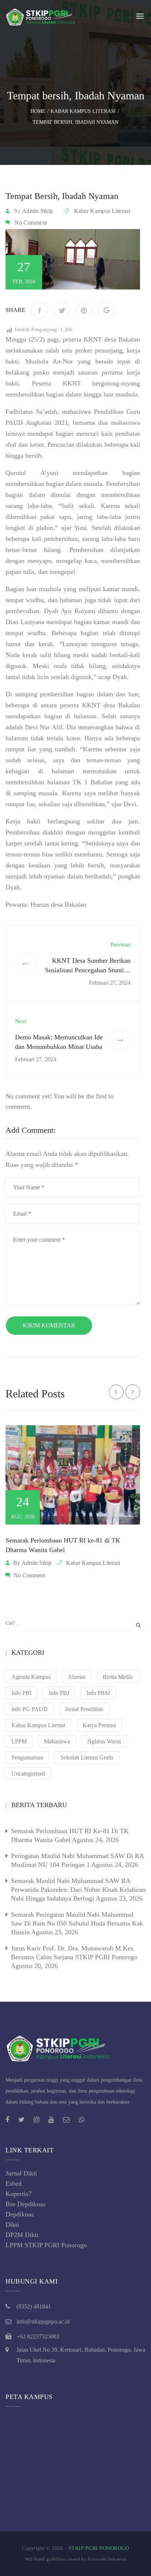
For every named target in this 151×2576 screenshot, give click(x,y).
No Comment (31, 223)
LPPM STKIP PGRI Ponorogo (46, 2245)
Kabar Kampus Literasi (102, 211)
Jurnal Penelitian (84, 1709)
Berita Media (118, 1677)
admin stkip (37, 211)
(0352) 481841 (34, 2306)
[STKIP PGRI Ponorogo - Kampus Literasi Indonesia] (42, 16)
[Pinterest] (84, 310)
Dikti (12, 2225)
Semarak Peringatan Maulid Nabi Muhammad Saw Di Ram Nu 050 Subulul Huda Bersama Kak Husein (77, 1923)
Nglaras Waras (104, 1741)
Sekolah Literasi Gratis (87, 1757)
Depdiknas (20, 2214)
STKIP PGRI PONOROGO (99, 2548)
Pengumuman (27, 1757)
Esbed (14, 2183)
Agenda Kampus (31, 1677)
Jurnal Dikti (21, 2173)
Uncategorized (28, 1774)
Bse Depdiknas (25, 2204)
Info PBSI (98, 1693)
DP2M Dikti (22, 2235)
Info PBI (21, 1693)
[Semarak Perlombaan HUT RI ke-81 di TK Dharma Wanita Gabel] (73, 1475)
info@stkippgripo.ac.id (43, 2321)
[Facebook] (39, 310)
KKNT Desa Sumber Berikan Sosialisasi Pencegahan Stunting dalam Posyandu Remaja (88, 970)
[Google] (106, 310)
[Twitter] (62, 310)
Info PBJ (59, 1693)
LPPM (19, 1741)
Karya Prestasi (99, 1725)
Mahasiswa (57, 1741)
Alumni (77, 1677)
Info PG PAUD (30, 1709)
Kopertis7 (19, 2194)
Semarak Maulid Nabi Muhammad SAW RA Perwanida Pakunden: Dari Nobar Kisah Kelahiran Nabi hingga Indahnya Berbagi (78, 1890)
